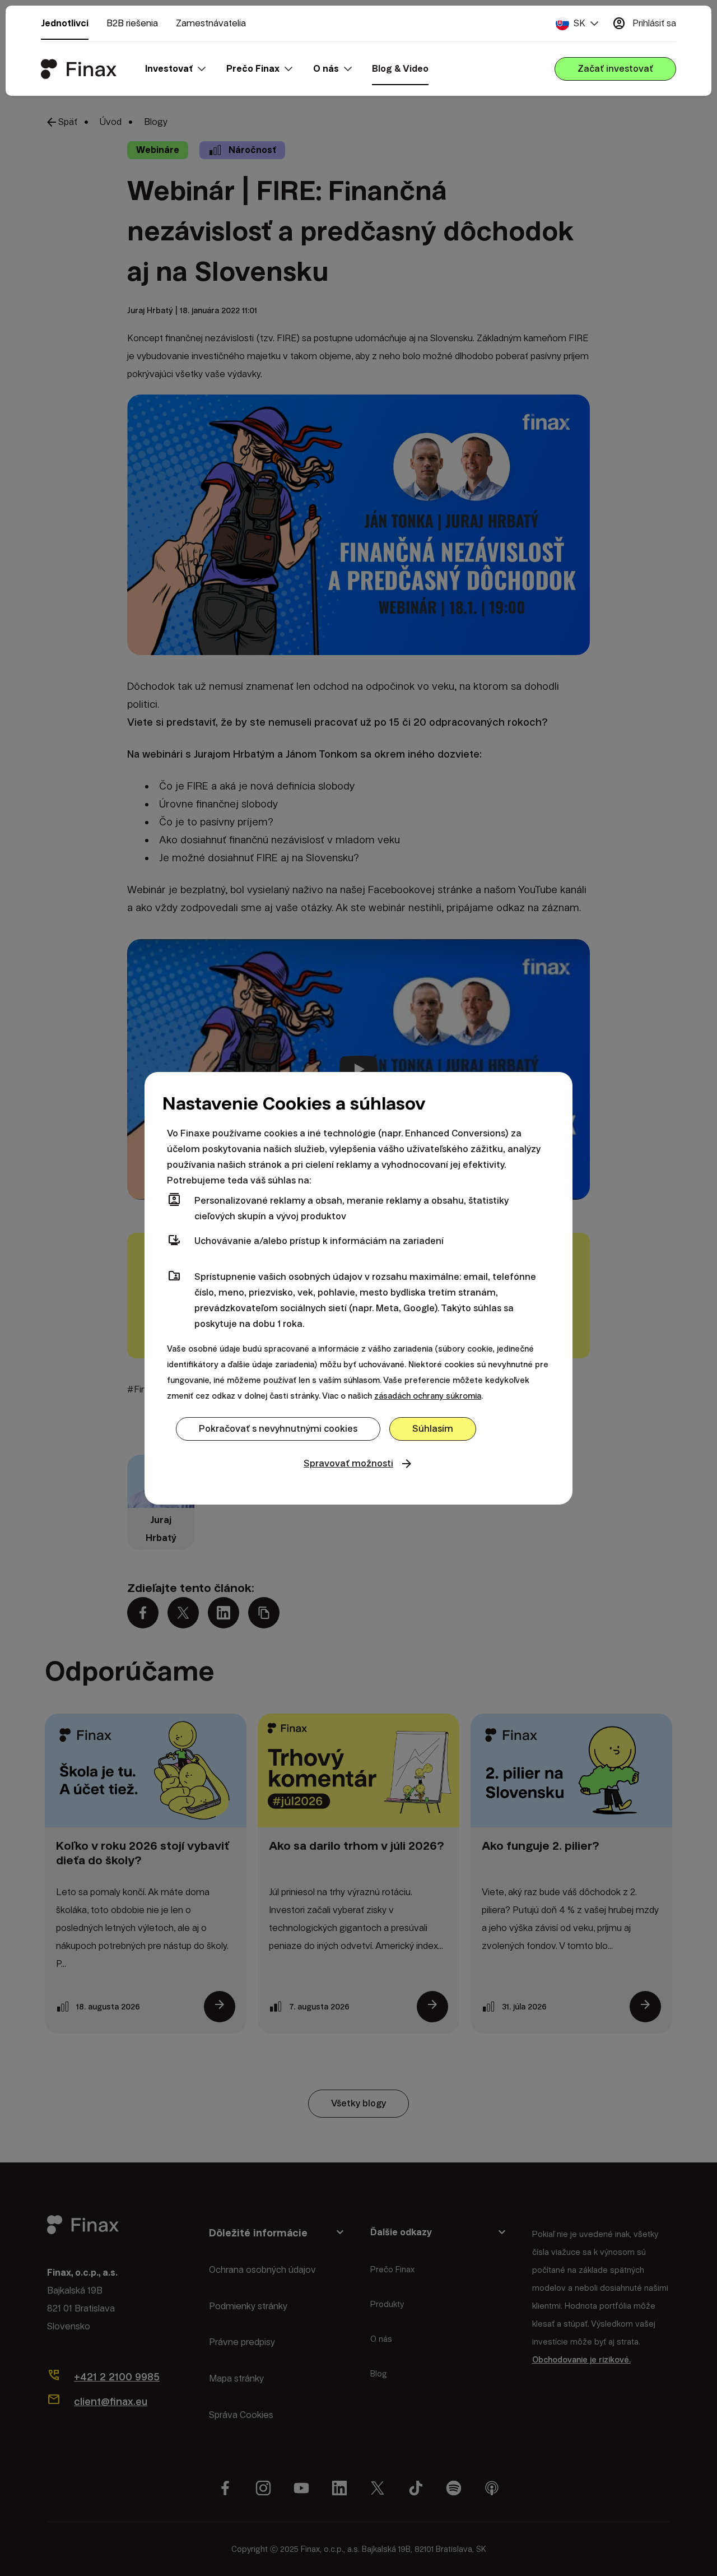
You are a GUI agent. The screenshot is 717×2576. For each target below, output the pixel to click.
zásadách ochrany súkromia (428, 1396)
